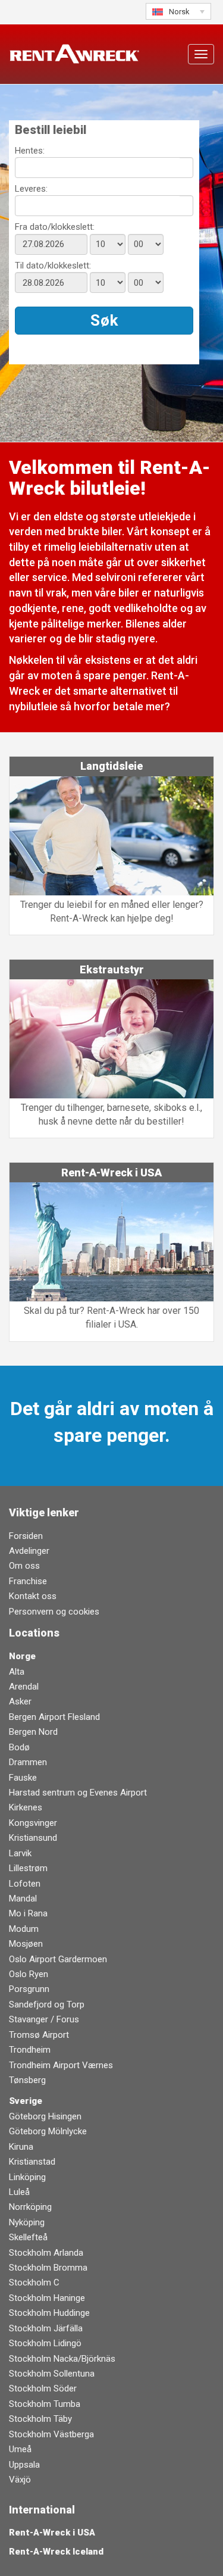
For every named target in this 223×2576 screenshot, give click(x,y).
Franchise (28, 1581)
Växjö (20, 2480)
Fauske (23, 1778)
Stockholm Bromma (48, 2268)
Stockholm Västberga (51, 2434)
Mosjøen (26, 1944)
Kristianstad (32, 2162)
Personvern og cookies (54, 1612)
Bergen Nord (33, 1732)
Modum (24, 1929)
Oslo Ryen (29, 1974)
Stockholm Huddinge (49, 2313)
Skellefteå (28, 2237)
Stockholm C (34, 2283)
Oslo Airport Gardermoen (58, 1959)
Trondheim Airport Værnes (61, 2065)
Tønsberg (27, 2080)
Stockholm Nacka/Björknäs (62, 2359)
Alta (17, 1672)
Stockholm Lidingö (45, 2343)
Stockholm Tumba (45, 2404)
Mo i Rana (28, 1913)
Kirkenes (26, 1807)
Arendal (24, 1687)
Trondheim (30, 2050)
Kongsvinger (33, 1823)
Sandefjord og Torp (47, 2004)
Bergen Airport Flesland (54, 1717)
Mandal (23, 1899)
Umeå (20, 2449)
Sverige (26, 2101)
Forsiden (26, 1536)
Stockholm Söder (43, 2388)
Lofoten (25, 1884)
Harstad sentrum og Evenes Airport (78, 1793)
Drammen (28, 1762)
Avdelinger (29, 1551)
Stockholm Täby (40, 2419)
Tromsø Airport (39, 2035)
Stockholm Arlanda (46, 2253)
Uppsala (24, 2465)
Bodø (19, 1747)
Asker (20, 1701)
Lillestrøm (28, 1868)
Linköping (27, 2177)
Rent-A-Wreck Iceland (56, 2552)
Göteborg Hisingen (45, 2116)
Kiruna (21, 2147)
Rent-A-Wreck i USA (52, 2533)
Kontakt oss (33, 1596)
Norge (22, 1656)
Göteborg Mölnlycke (48, 2131)
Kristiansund (33, 1838)
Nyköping (27, 2222)
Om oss (24, 1566)
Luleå (19, 2192)
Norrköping (30, 2207)
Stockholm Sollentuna (52, 2374)
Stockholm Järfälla (46, 2328)
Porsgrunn (29, 1989)
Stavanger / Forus (44, 2019)
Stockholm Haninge (47, 2298)
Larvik (20, 1853)
